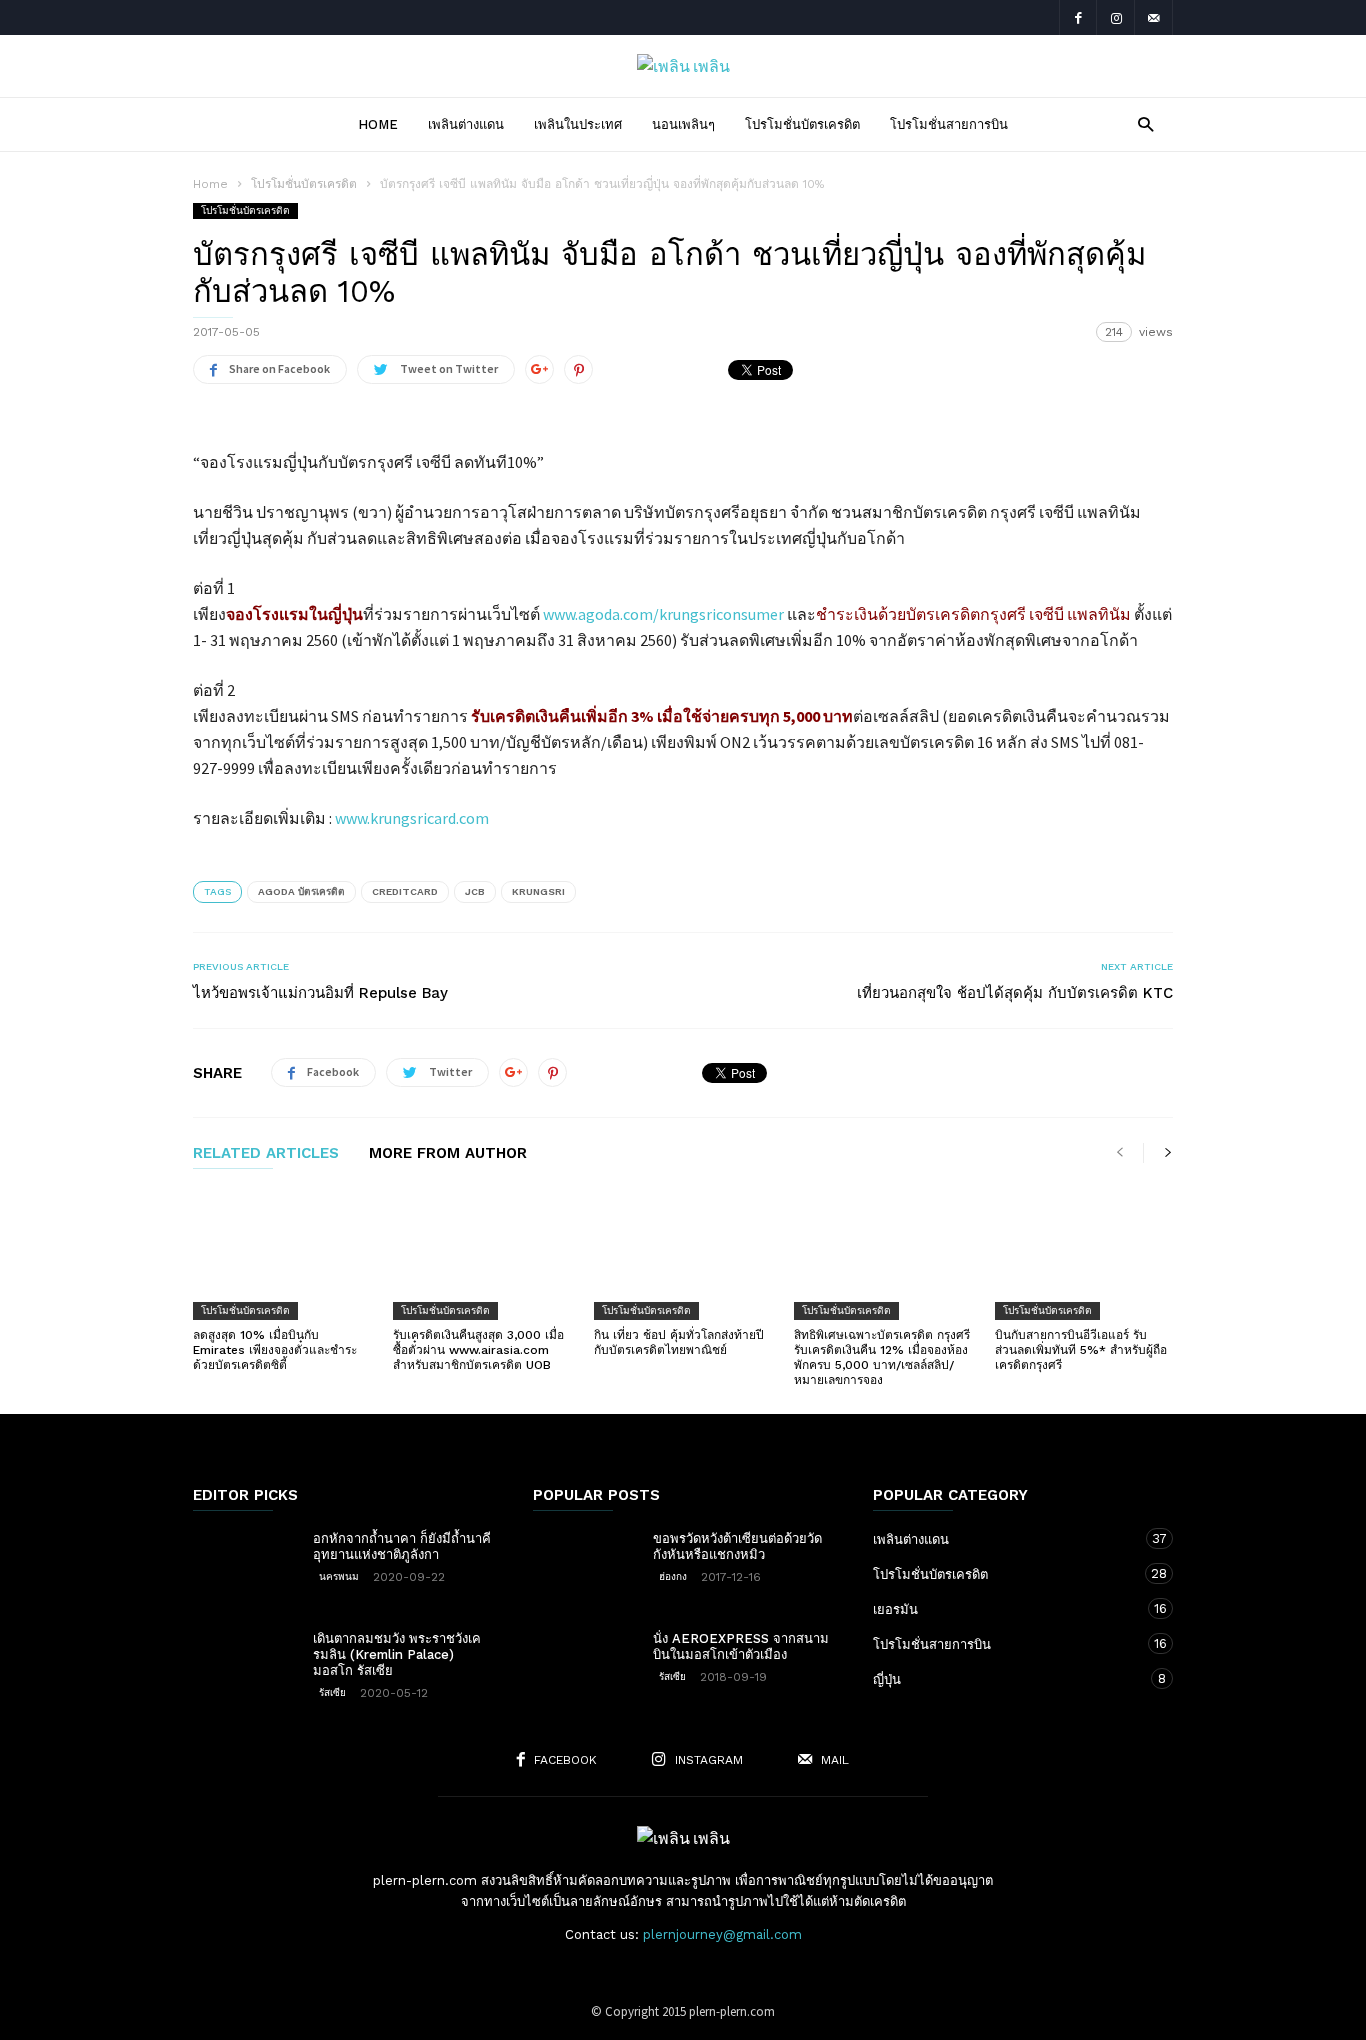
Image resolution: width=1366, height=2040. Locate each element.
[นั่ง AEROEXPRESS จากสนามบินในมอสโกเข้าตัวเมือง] (583, 1666)
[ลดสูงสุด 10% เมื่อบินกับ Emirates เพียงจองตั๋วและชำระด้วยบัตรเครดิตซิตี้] (282, 1254)
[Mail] (1154, 17)
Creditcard (405, 891)
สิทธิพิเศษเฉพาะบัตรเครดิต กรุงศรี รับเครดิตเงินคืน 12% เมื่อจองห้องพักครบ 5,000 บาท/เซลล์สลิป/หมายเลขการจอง (882, 1357)
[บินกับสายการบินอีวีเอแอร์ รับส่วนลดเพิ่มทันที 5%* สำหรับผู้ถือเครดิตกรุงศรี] (1084, 1254)
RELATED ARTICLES (266, 1154)
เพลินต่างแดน (466, 124)
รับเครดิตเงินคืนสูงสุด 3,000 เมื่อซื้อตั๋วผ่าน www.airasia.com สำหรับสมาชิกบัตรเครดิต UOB (478, 1350)
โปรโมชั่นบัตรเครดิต (802, 124)
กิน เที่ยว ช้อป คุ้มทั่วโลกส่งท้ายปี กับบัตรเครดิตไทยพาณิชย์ (679, 1342)
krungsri (538, 891)
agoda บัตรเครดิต (301, 891)
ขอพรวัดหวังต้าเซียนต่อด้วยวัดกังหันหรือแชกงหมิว (737, 1546)
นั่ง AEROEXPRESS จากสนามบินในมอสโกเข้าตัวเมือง (741, 1646)
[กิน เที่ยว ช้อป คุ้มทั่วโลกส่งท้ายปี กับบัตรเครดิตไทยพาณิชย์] (683, 1254)
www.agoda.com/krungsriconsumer (663, 614)
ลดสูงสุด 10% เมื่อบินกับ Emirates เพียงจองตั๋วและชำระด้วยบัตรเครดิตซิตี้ (275, 1350)
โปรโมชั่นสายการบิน (949, 124)
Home (378, 124)
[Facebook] (1078, 17)
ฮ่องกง (673, 1576)
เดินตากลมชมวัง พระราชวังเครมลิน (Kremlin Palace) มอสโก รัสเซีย (397, 1654)
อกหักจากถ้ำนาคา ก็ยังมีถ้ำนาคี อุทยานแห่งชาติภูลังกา (402, 1546)
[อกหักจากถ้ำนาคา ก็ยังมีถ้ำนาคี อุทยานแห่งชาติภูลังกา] (243, 1566)
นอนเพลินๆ (683, 124)
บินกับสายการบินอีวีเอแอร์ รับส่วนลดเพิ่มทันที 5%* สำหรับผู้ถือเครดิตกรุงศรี (1081, 1350)
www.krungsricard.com (412, 818)
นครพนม (339, 1576)
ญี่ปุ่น (1003, 1679)
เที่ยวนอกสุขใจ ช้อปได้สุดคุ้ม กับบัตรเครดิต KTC (1015, 993)
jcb (475, 891)
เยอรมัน (1003, 1609)
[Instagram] (1116, 17)
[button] (1140, 123)
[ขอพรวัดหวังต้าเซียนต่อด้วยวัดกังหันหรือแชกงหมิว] (583, 1566)
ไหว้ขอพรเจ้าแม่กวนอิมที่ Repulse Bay (320, 993)
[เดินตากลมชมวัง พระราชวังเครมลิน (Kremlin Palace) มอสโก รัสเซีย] (243, 1666)
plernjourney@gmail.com (722, 1934)
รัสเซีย (332, 1692)
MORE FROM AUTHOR (448, 1154)
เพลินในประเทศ (578, 124)
